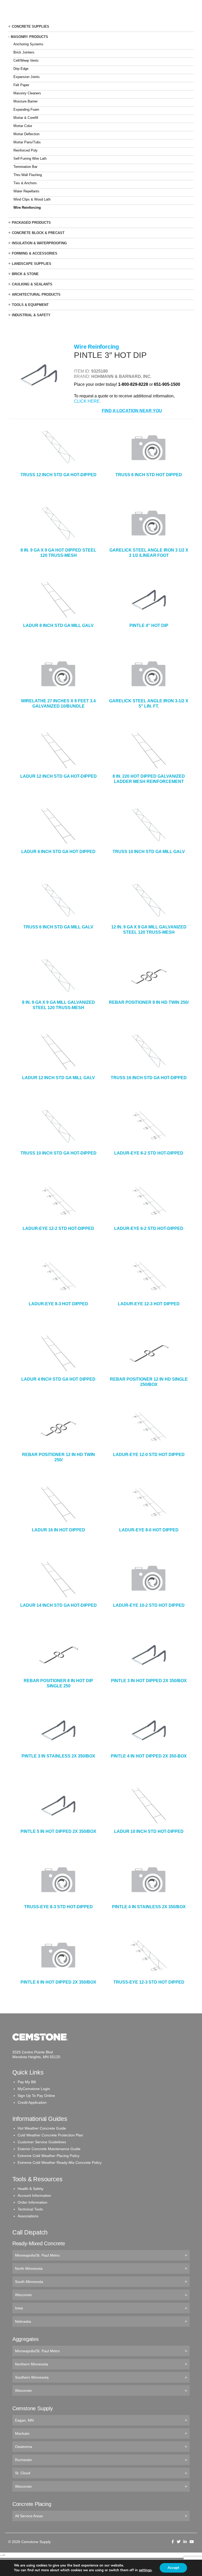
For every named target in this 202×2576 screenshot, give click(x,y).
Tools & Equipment (30, 305)
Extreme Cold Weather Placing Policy (49, 2156)
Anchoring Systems (28, 44)
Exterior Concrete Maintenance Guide (49, 2149)
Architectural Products (36, 294)
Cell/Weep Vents (26, 60)
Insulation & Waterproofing (39, 243)
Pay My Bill (27, 2082)
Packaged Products (31, 223)
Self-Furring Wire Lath (30, 159)
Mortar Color (23, 126)
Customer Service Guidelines (42, 2142)
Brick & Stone (25, 274)
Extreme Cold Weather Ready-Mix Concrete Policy (60, 2163)
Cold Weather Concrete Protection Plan (50, 2135)
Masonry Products (29, 37)
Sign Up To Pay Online (36, 2096)
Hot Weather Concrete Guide (42, 2128)
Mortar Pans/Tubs (27, 142)
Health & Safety (31, 2189)
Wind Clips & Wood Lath (32, 199)
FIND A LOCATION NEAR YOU (132, 411)
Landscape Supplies (32, 264)
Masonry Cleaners (27, 93)
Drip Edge (21, 69)
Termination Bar (25, 167)
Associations (28, 2216)
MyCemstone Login (34, 2089)
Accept (173, 2568)
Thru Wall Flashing (28, 175)
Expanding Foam (26, 109)
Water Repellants (26, 191)
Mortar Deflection (26, 134)
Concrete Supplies (31, 26)
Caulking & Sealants (32, 284)
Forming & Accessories (35, 253)
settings (145, 2570)
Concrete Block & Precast (38, 233)
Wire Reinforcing (27, 208)
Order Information (32, 2202)
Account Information (34, 2195)
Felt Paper (21, 85)
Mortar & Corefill (26, 118)
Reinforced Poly (26, 150)
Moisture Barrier (26, 101)
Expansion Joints (27, 77)
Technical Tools (30, 2209)
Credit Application (32, 2102)
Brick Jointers (24, 52)
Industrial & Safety (31, 315)
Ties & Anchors (25, 183)
